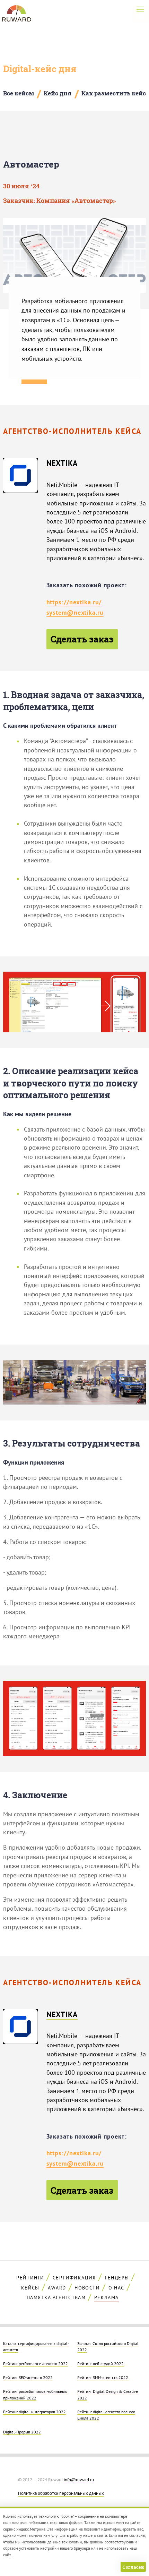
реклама (107, 2297)
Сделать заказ (82, 639)
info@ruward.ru (79, 2480)
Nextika (62, 463)
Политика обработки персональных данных (61, 2493)
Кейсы (30, 2288)
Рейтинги (30, 2278)
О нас (116, 2288)
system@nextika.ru (75, 612)
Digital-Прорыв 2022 (22, 2432)
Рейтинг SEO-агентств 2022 (28, 2377)
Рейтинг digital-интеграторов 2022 (34, 2412)
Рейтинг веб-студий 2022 (100, 2363)
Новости (87, 2288)
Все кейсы (19, 93)
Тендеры (117, 2278)
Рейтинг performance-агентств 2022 (36, 2363)
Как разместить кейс (114, 93)
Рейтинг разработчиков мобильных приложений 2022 (35, 2394)
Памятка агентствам (56, 2297)
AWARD (57, 2288)
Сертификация (74, 2278)
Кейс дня (58, 93)
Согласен (133, 2567)
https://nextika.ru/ (74, 602)
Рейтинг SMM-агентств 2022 (103, 2377)
